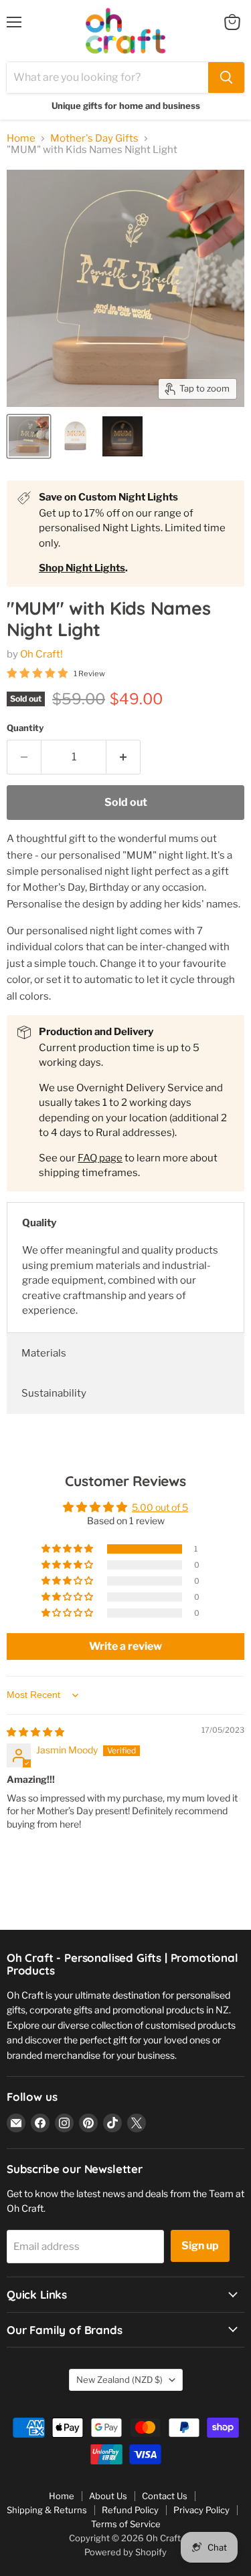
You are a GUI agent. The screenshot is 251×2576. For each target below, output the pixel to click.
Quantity (25, 728)
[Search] (226, 78)
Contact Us (165, 2496)
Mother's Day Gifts (94, 139)
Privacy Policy (201, 2510)
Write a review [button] (125, 1646)
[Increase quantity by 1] (123, 757)
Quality (39, 1223)
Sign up (200, 2246)
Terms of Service (126, 2524)
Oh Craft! (41, 654)
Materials (44, 1353)
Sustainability (54, 1393)
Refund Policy (130, 2510)
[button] (68, 1549)
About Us (108, 2496)
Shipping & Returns (47, 2510)
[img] (35, 1732)
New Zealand (119, 2380)
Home (21, 139)
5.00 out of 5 (160, 1507)
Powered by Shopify (125, 2552)
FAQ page (100, 1158)
